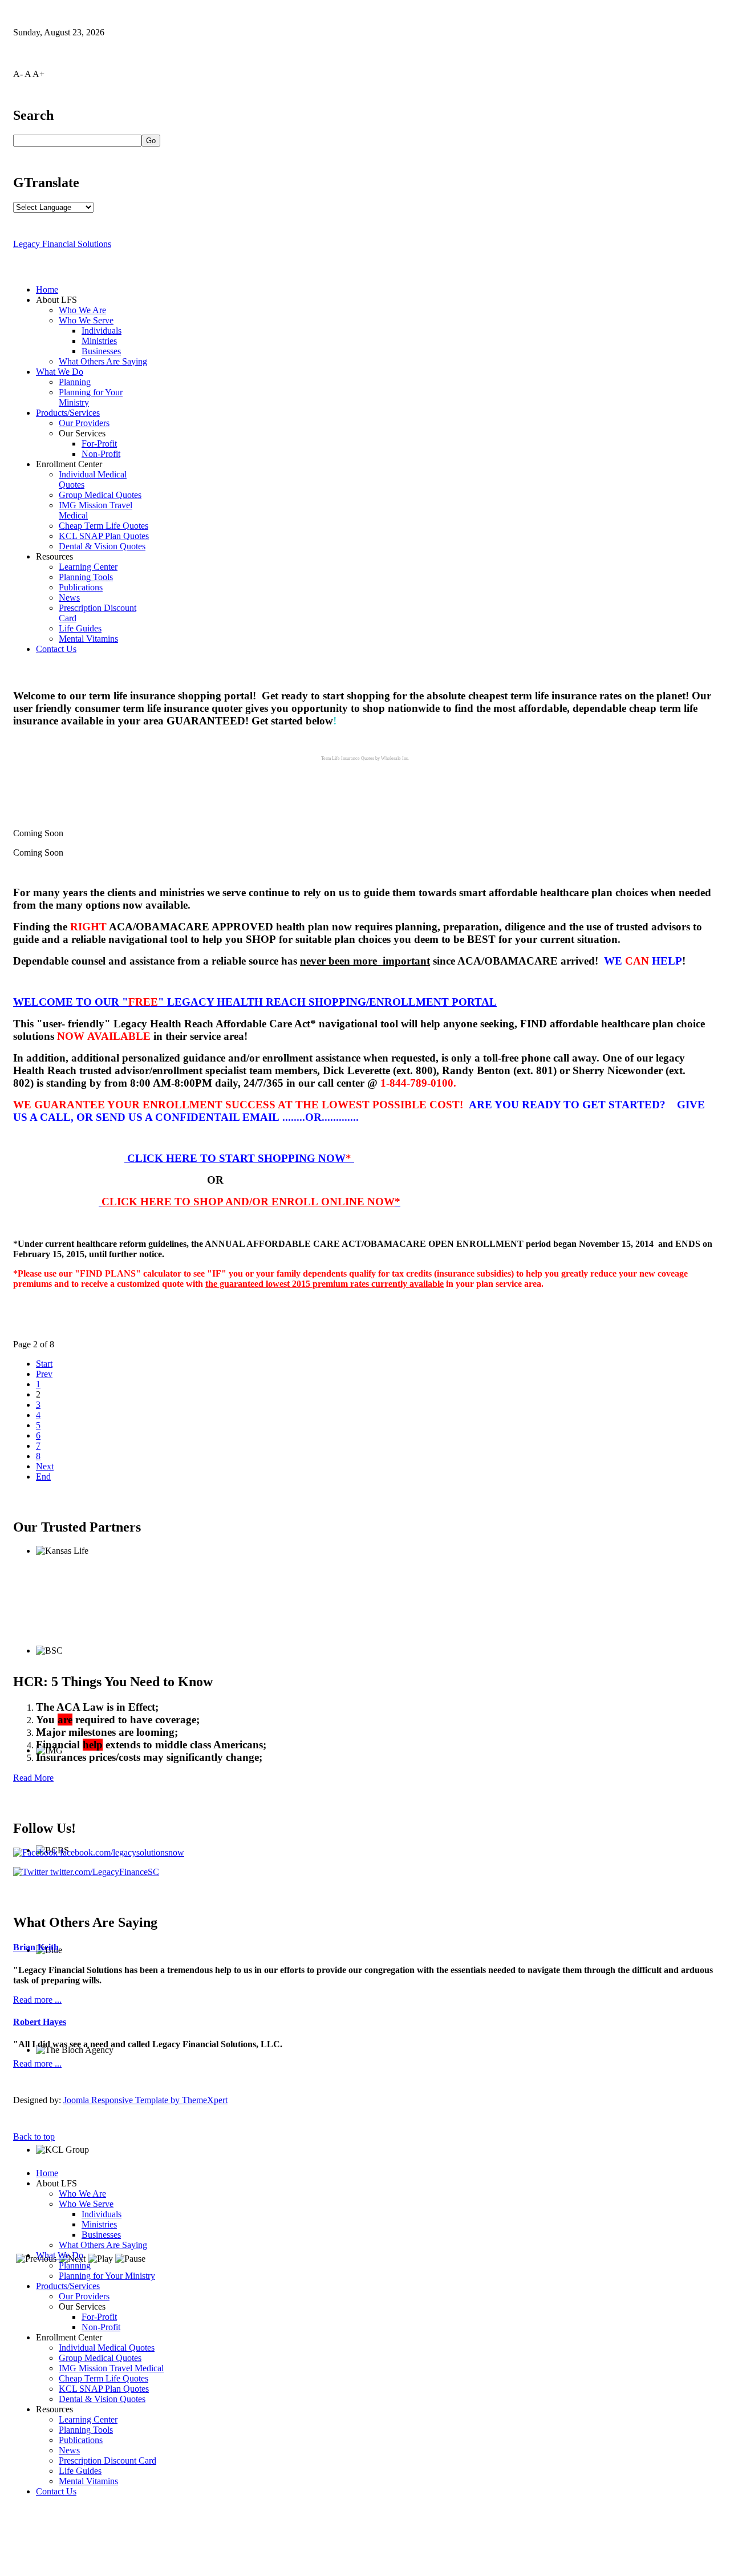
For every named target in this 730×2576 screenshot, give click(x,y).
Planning (75, 382)
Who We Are (82, 310)
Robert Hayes (40, 2022)
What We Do (60, 372)
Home (47, 289)
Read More (33, 1778)
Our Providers (84, 423)
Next (45, 1466)
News (69, 598)
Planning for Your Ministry (107, 2276)
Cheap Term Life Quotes (104, 526)
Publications (81, 587)
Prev (44, 1374)
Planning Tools (86, 577)
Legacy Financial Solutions (62, 244)
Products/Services (68, 413)
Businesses (101, 351)
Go (151, 141)
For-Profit (99, 443)
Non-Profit (101, 454)
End (43, 1477)
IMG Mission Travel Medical (111, 2368)
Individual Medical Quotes (107, 2348)
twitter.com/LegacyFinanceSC (104, 1872)
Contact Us (56, 649)
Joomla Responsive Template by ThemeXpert (145, 2100)
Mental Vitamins (88, 639)
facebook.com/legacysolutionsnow (121, 1852)
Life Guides (80, 628)
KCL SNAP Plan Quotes (104, 536)
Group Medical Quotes (100, 495)
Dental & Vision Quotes (102, 546)
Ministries (99, 341)
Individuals (102, 331)
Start (44, 1364)
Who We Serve (86, 320)
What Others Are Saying (103, 361)
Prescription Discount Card (108, 2460)
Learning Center (88, 567)
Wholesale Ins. (395, 758)
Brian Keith (36, 1947)
